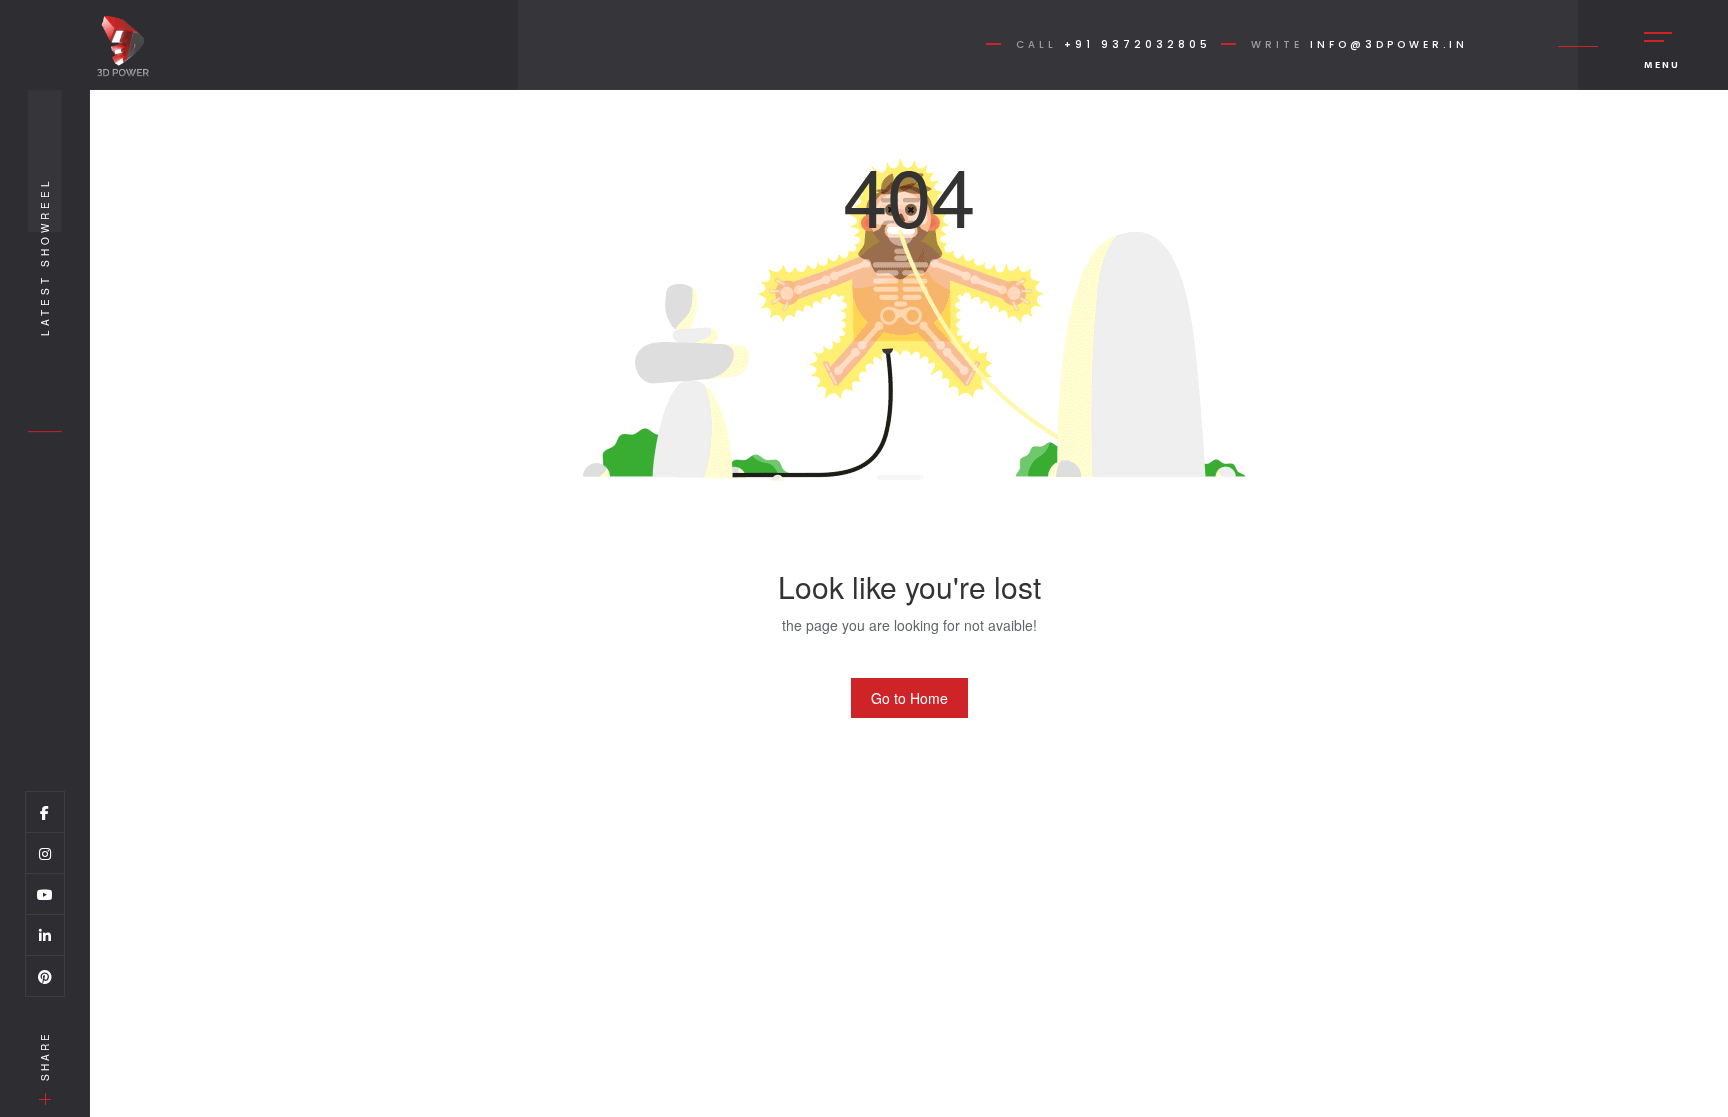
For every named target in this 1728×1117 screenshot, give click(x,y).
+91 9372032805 (1137, 44)
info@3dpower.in (1389, 44)
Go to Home (909, 698)
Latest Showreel (45, 256)
